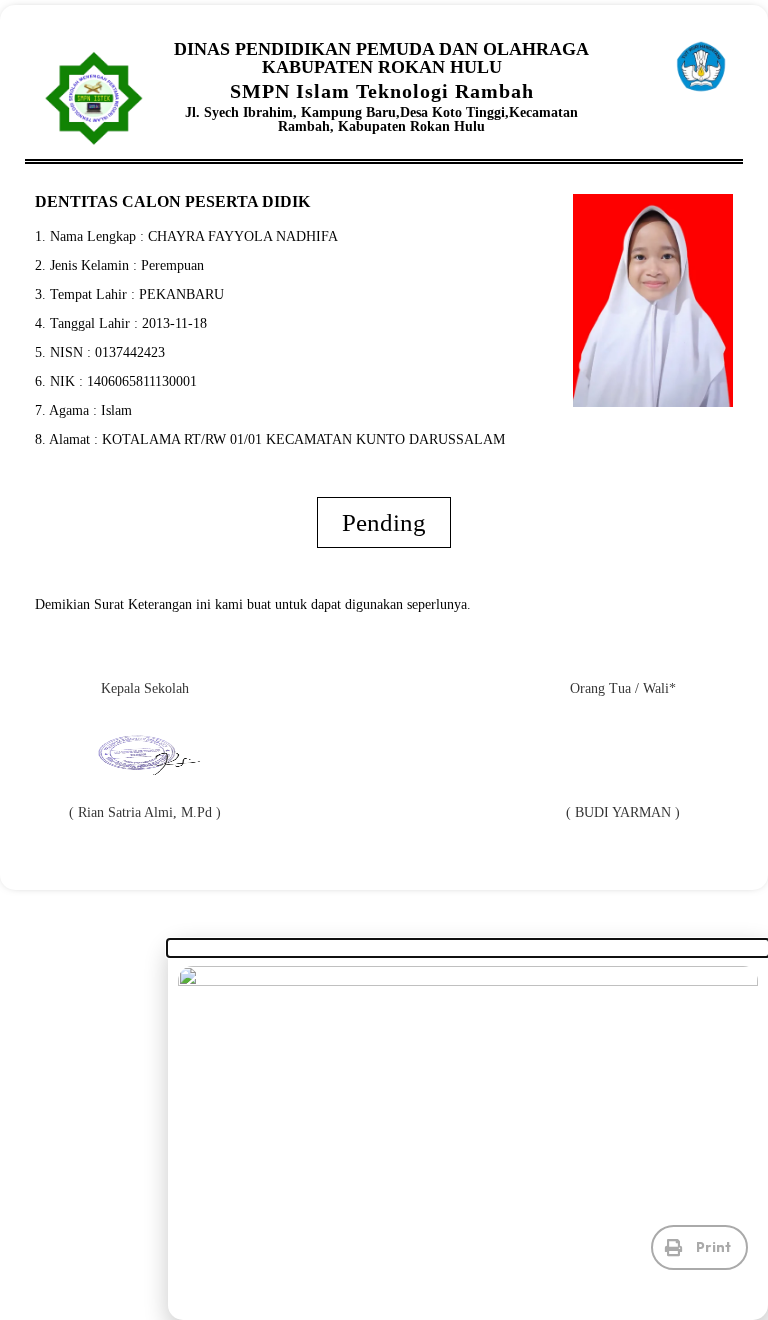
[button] (699, 1247)
